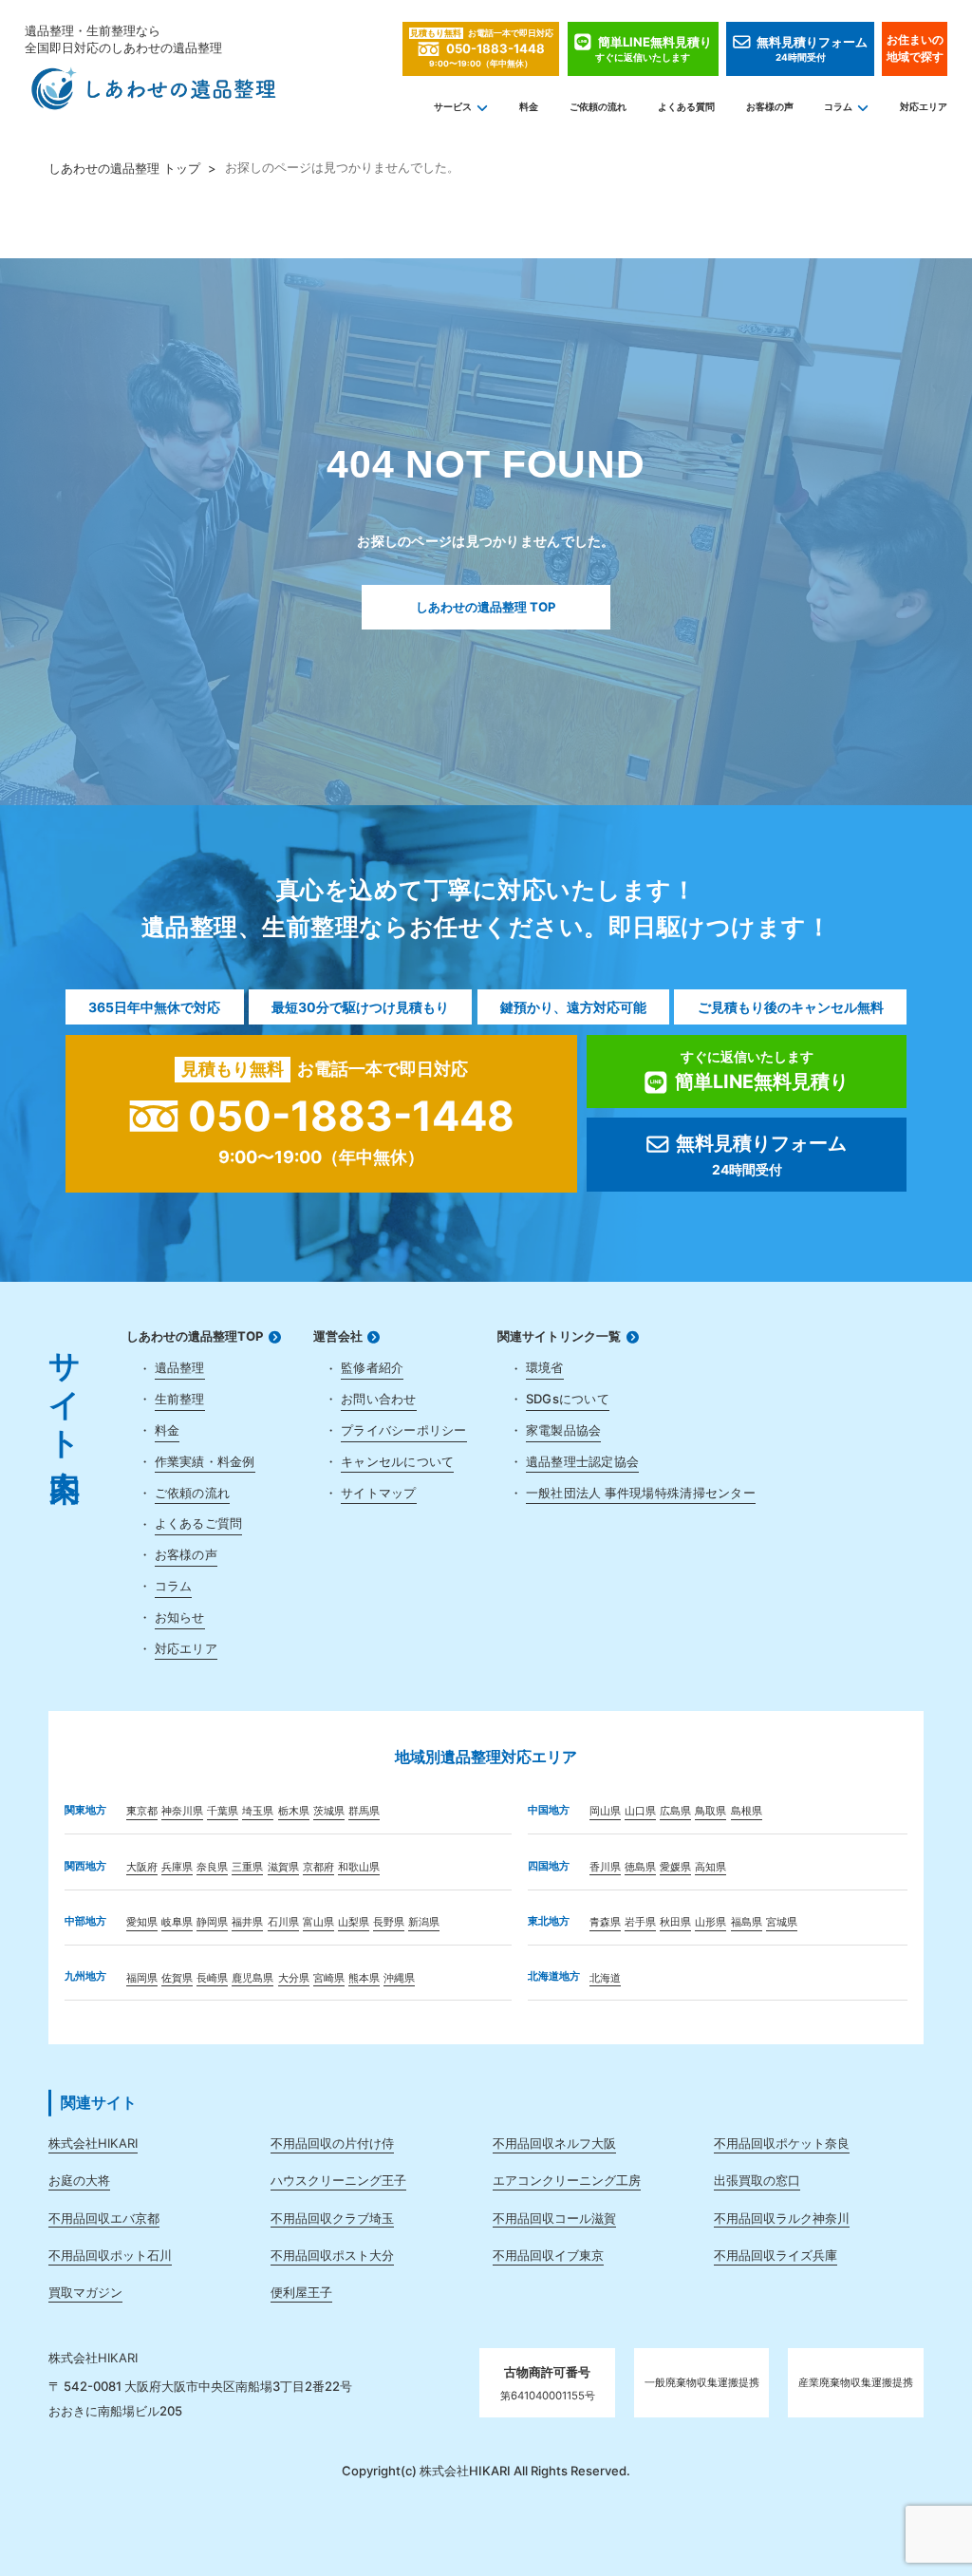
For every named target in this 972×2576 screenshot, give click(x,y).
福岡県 (142, 1978)
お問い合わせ (379, 1399)
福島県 (747, 1922)
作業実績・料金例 (205, 1461)
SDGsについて (568, 1399)
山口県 (640, 1811)
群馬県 (364, 1811)
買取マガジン (85, 2292)
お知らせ (180, 1617)
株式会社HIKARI (93, 2143)
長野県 (389, 1922)
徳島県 (640, 1867)
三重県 (247, 1867)
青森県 (605, 1922)
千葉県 (223, 1811)
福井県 (247, 1922)
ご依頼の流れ (598, 107)
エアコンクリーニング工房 (567, 2180)
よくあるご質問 (199, 1523)
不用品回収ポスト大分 (332, 2255)
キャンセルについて (397, 1461)
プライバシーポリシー (404, 1430)
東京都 (142, 1811)
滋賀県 (283, 1867)
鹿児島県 (252, 1978)
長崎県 (212, 1978)
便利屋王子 (301, 2292)
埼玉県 (258, 1811)
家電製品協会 (564, 1430)
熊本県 (364, 1978)
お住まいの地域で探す (915, 48)
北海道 (605, 1978)
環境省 (545, 1367)
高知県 (710, 1867)
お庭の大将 (79, 2180)
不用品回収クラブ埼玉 (332, 2218)
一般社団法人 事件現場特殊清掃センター (641, 1493)
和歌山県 (359, 1867)
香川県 (605, 1867)
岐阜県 (177, 1922)
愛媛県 (675, 1867)
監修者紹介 (372, 1367)
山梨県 (354, 1922)
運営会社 (338, 1336)
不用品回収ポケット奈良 (782, 2143)
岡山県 (605, 1811)
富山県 (318, 1922)
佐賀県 (177, 1978)
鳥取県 (710, 1811)
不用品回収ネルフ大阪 (554, 2143)
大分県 (294, 1978)
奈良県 (212, 1867)
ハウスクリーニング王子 (338, 2180)
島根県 (747, 1811)
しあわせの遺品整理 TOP (486, 607)
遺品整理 (180, 1367)
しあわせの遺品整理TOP (195, 1336)
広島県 (675, 1811)
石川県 (283, 1922)
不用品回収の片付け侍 (332, 2143)
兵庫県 (177, 1867)
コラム (838, 107)
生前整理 (180, 1399)
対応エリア (924, 107)
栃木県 (294, 1811)
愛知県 (142, 1922)
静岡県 (212, 1922)
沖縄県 (399, 1978)
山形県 (710, 1922)
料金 (529, 107)
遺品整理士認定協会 (582, 1461)
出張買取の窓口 (757, 2180)
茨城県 (329, 1811)
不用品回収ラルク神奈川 (782, 2218)
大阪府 (142, 1867)
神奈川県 (182, 1811)
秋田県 (675, 1922)
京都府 (318, 1867)
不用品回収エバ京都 (104, 2218)
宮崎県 (329, 1978)
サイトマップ (379, 1493)
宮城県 (782, 1922)
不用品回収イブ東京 (548, 2255)
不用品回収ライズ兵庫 (776, 2255)
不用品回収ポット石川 (110, 2255)
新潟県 (424, 1922)
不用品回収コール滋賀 (554, 2218)
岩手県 (640, 1922)
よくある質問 (686, 107)
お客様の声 (770, 107)
